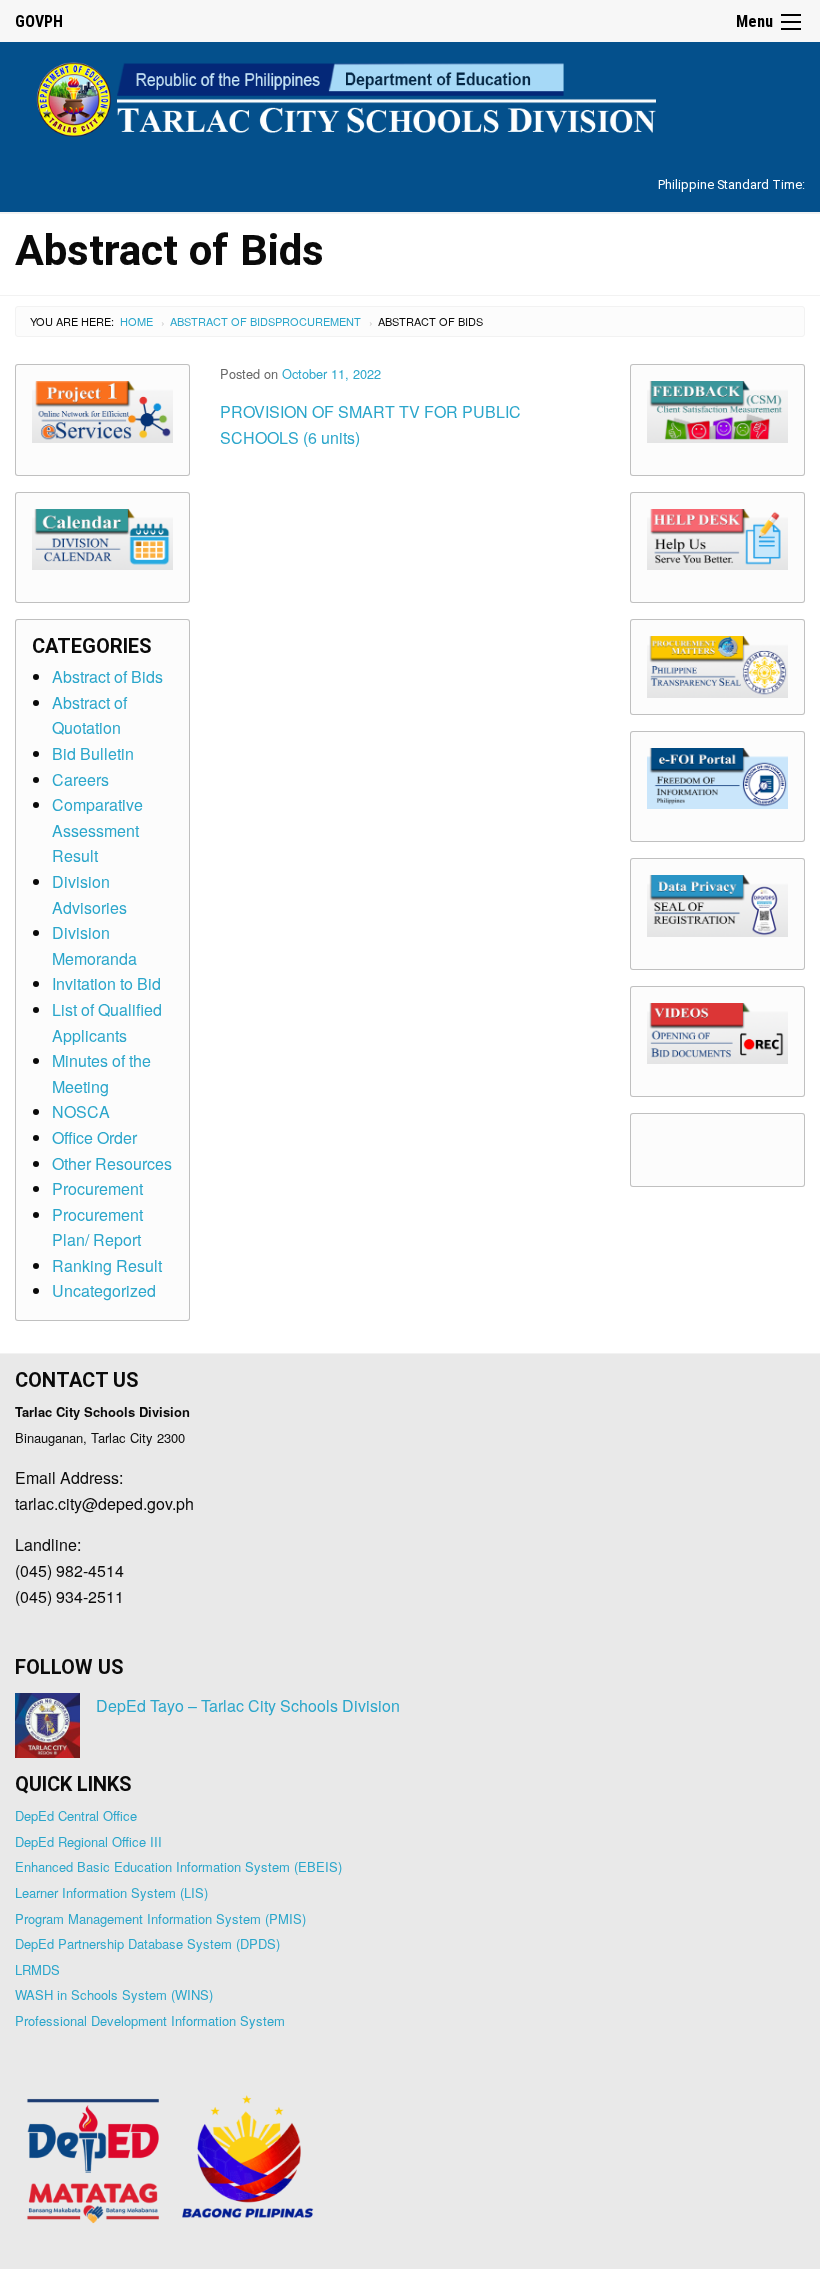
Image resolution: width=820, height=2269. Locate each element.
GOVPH (39, 21)
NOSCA (81, 1111)
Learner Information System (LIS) (111, 1892)
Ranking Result (107, 1265)
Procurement (318, 321)
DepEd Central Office (76, 1815)
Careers (80, 779)
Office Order (94, 1137)
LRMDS (37, 1969)
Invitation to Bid (106, 983)
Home (136, 321)
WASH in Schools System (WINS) (114, 1994)
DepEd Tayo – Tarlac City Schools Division (248, 1705)
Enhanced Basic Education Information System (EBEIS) (178, 1866)
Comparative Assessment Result (97, 830)
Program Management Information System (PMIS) (160, 1918)
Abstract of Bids (222, 321)
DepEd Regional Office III (88, 1841)
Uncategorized (104, 1290)
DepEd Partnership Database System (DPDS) (147, 1943)
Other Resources (112, 1163)
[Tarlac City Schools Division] (410, 96)
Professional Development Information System (150, 2020)
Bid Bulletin (93, 753)
